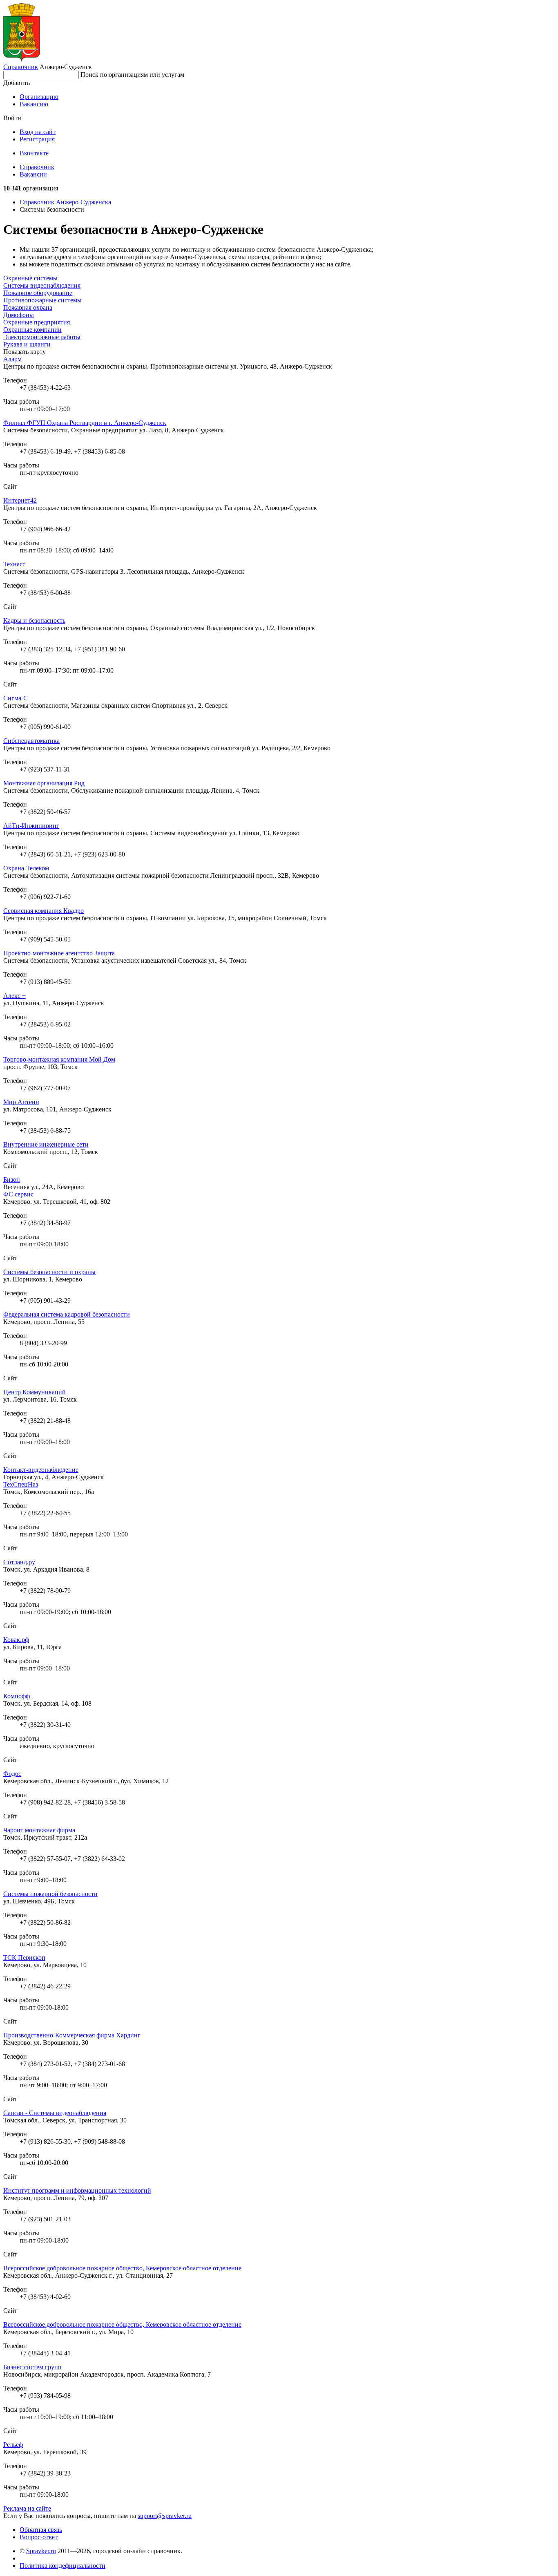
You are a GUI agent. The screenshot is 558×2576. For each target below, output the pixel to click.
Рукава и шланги (27, 344)
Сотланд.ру (19, 1562)
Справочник (21, 67)
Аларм (12, 359)
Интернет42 (20, 500)
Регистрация (37, 139)
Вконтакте (34, 153)
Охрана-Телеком (26, 868)
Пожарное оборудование (38, 293)
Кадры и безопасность (34, 621)
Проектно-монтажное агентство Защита (59, 953)
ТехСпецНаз (21, 1484)
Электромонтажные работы (42, 337)
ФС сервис (18, 1194)
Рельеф (13, 2445)
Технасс (14, 564)
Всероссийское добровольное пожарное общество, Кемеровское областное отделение (122, 2268)
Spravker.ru (41, 2551)
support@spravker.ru (165, 2516)
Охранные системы (30, 278)
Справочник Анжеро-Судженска (65, 202)
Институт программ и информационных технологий (77, 2190)
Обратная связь (41, 2530)
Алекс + (15, 996)
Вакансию (34, 104)
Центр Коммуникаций (35, 1392)
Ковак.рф (16, 1640)
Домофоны (19, 315)
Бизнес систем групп (32, 2367)
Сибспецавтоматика (31, 741)
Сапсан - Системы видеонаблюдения (55, 2113)
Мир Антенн (21, 1102)
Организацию (39, 97)
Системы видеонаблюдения (42, 285)
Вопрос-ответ (39, 2537)
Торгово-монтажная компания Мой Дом (59, 1059)
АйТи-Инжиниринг (31, 826)
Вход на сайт (38, 132)
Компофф (17, 1696)
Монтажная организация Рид (44, 783)
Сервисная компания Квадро (44, 911)
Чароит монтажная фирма (39, 1830)
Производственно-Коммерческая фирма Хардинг (72, 2035)
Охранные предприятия (37, 322)
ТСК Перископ (24, 1958)
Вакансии (33, 174)
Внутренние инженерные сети (46, 1144)
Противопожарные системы (42, 300)
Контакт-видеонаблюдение (41, 1470)
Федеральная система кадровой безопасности (67, 1314)
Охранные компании (32, 330)
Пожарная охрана (28, 307)
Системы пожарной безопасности (50, 1894)
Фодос (12, 1774)
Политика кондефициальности (62, 2566)
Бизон (12, 1180)
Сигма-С (16, 698)
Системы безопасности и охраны (49, 1272)
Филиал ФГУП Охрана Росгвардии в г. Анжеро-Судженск (85, 423)
